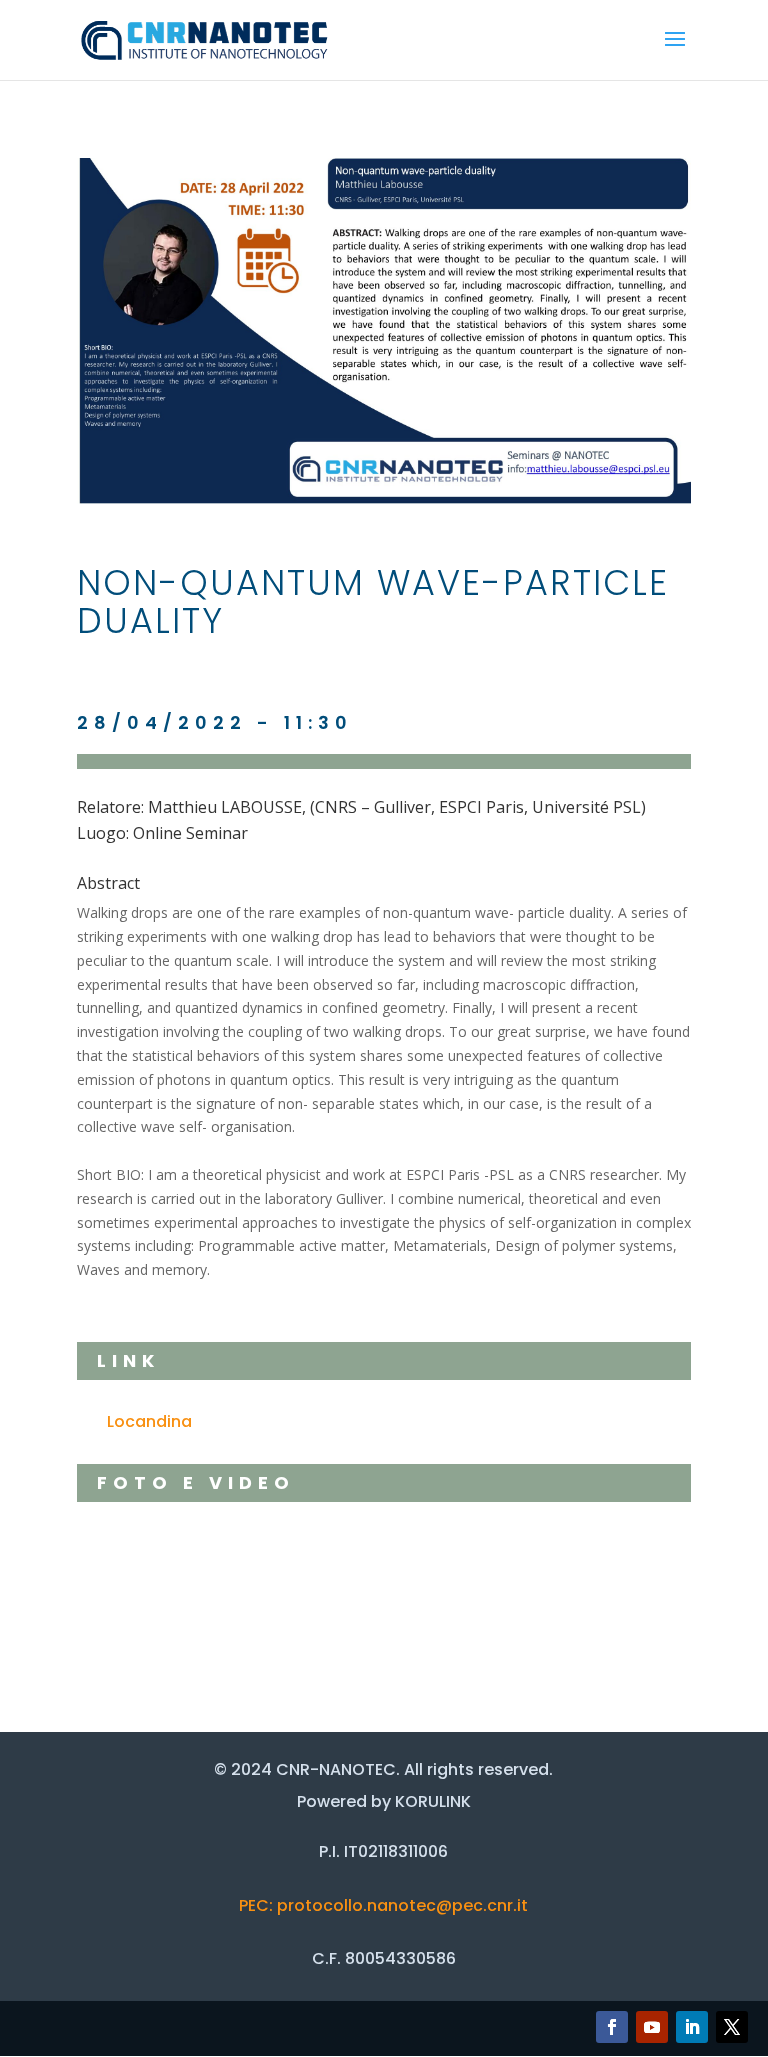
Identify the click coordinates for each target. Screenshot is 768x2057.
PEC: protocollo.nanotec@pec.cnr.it (383, 1905)
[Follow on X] (732, 2027)
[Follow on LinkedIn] (692, 2027)
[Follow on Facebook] (612, 2027)
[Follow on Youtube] (652, 2027)
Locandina (149, 1421)
